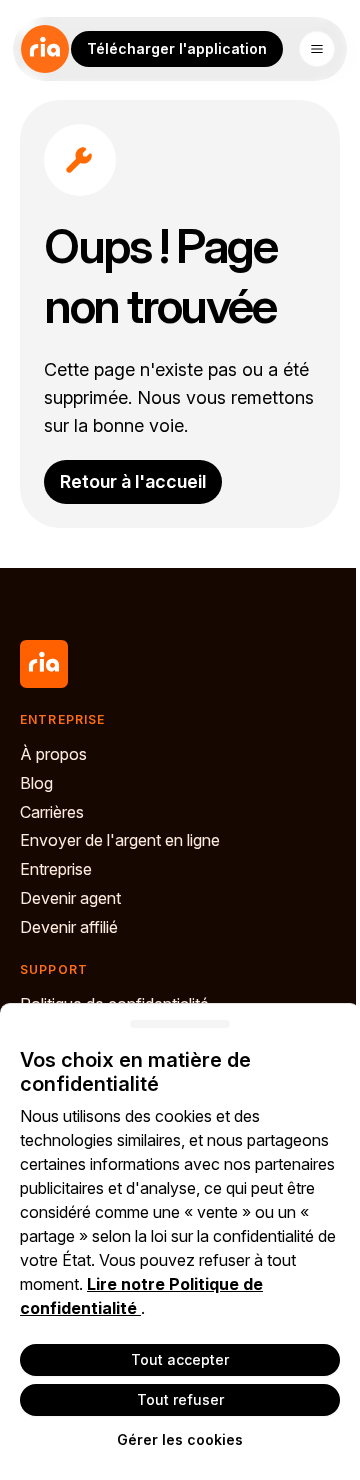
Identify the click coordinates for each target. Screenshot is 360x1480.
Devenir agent (70, 898)
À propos (53, 754)
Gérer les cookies (180, 1439)
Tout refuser (180, 1399)
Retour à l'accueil (133, 481)
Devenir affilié (69, 927)
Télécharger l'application (177, 48)
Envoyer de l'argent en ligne (120, 840)
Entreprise (56, 869)
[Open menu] (317, 49)
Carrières (52, 812)
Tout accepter (180, 1359)
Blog (36, 783)
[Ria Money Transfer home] (45, 49)
